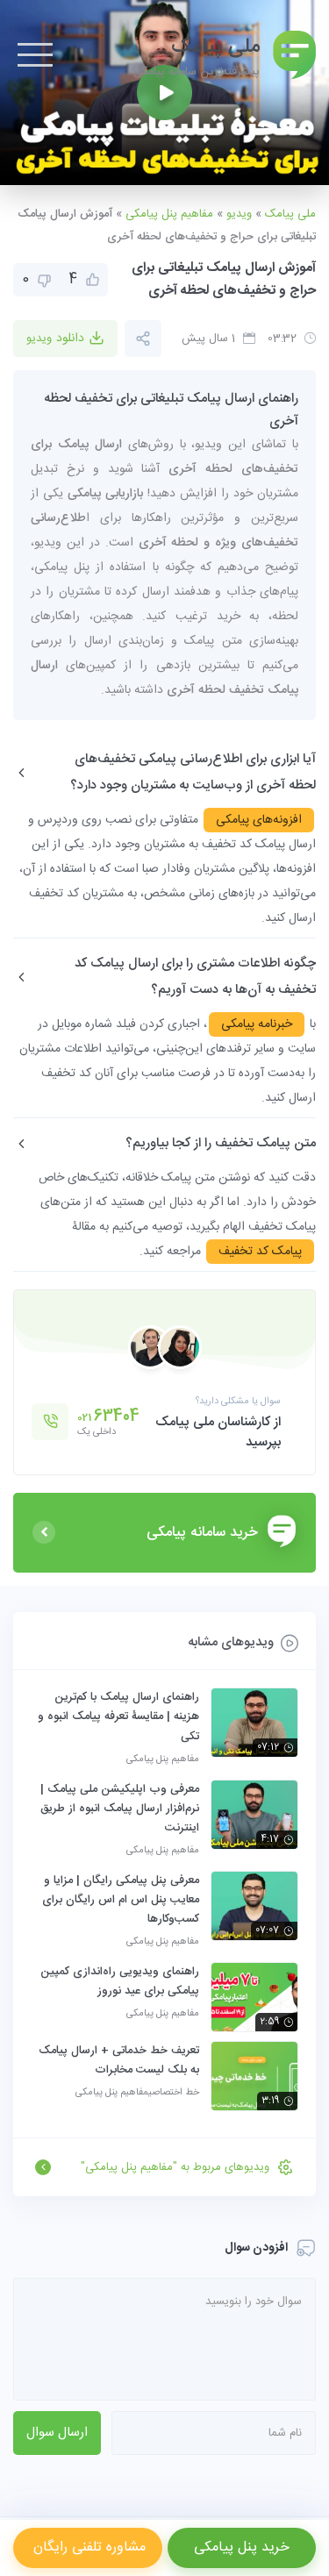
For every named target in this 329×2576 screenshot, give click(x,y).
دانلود (55, 339)
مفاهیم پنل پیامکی (169, 214)
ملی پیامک (290, 214)
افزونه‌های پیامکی (259, 820)
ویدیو (239, 214)
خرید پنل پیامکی (242, 2547)
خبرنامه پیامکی (257, 1024)
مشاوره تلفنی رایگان (87, 2547)
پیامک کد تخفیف (260, 1252)
